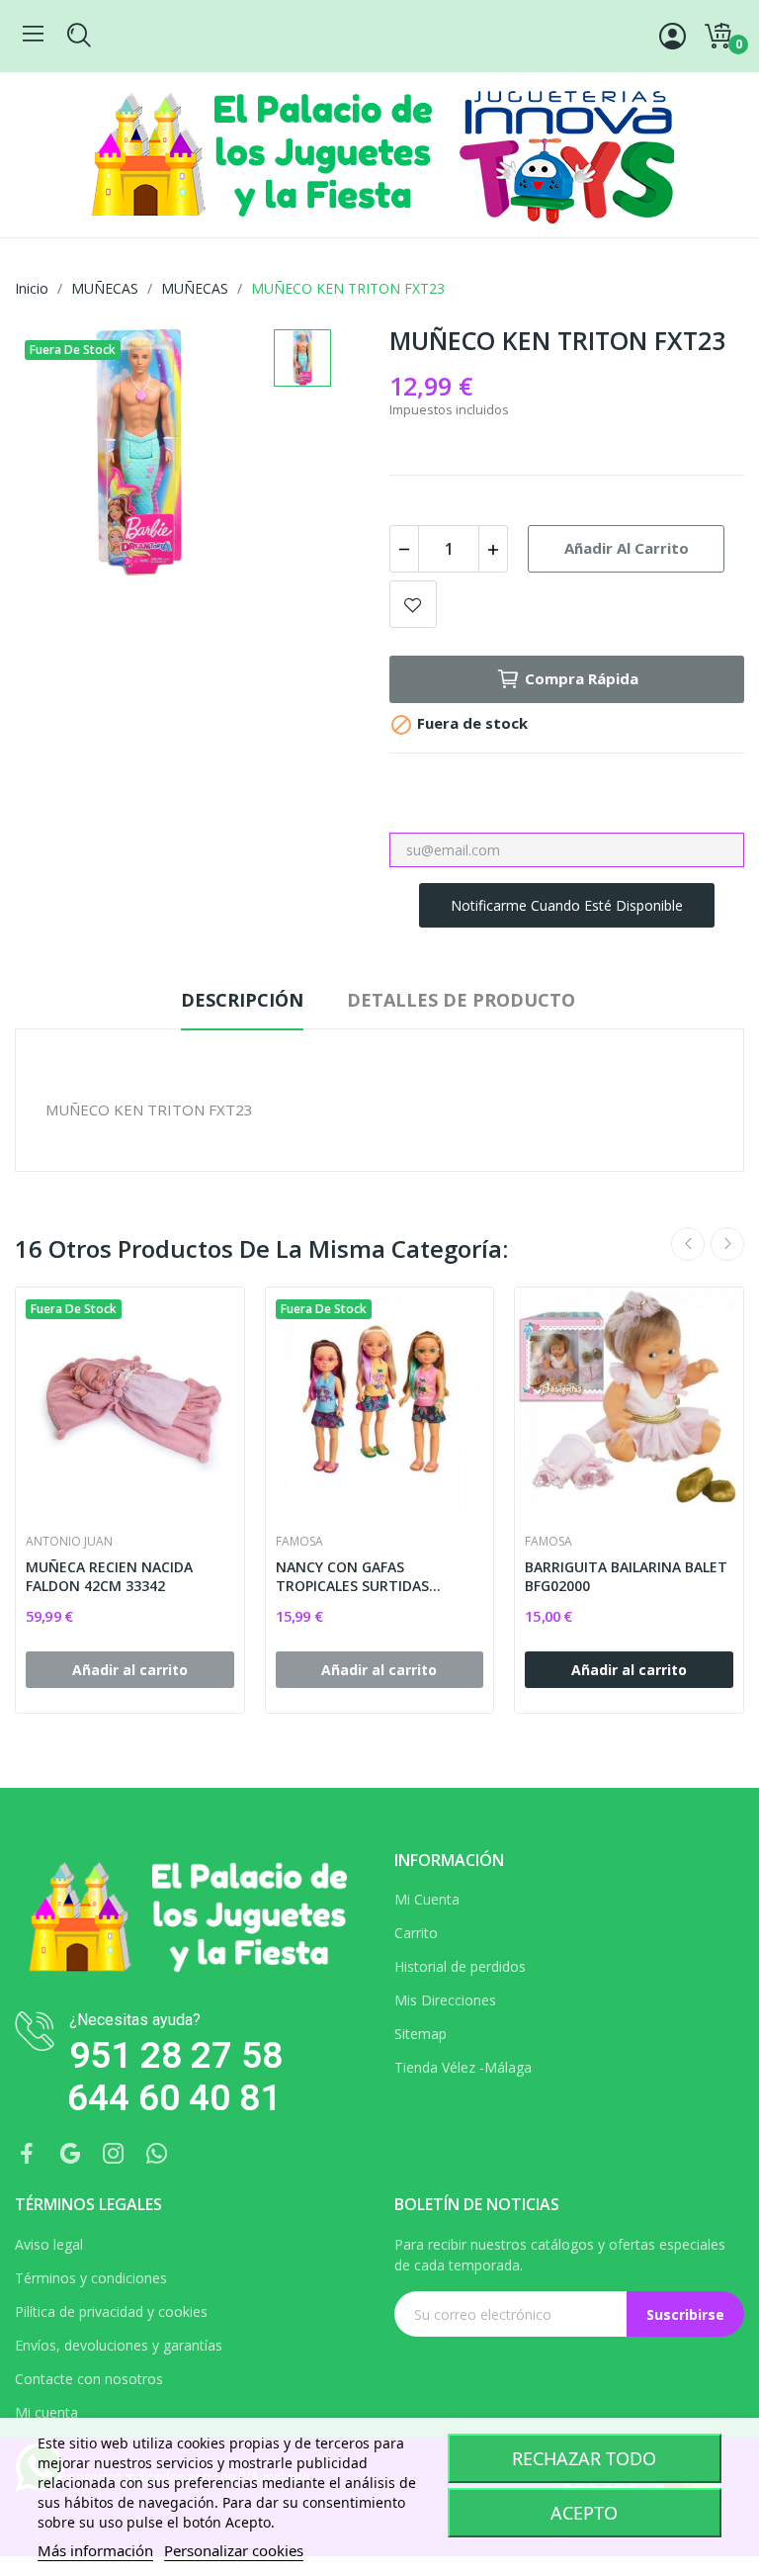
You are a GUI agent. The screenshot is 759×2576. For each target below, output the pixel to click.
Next (727, 1244)
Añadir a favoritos (413, 604)
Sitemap (421, 2034)
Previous (688, 1244)
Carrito (416, 1933)
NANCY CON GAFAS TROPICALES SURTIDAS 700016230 (352, 1577)
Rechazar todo (584, 2458)
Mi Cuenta (427, 1899)
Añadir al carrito (627, 548)
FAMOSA (299, 1542)
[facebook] (27, 2154)
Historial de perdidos (460, 1966)
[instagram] (114, 2154)
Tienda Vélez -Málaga (463, 2067)
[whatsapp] (157, 2154)
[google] (70, 2154)
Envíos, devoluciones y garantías (119, 2345)
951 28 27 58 (176, 2055)
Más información (95, 2550)
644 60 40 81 (174, 2098)
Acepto (584, 2513)
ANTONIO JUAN (69, 1542)
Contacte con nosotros (89, 2379)
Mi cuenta (46, 2412)
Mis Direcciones (445, 2000)
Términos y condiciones (91, 2278)
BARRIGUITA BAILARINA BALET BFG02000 (626, 1577)
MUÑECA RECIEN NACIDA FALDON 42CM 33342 (109, 1577)
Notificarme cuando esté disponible (567, 905)
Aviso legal (49, 2244)
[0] (717, 37)
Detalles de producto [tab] (461, 1000)
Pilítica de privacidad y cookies (111, 2311)
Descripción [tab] (242, 1000)
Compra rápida (582, 678)
